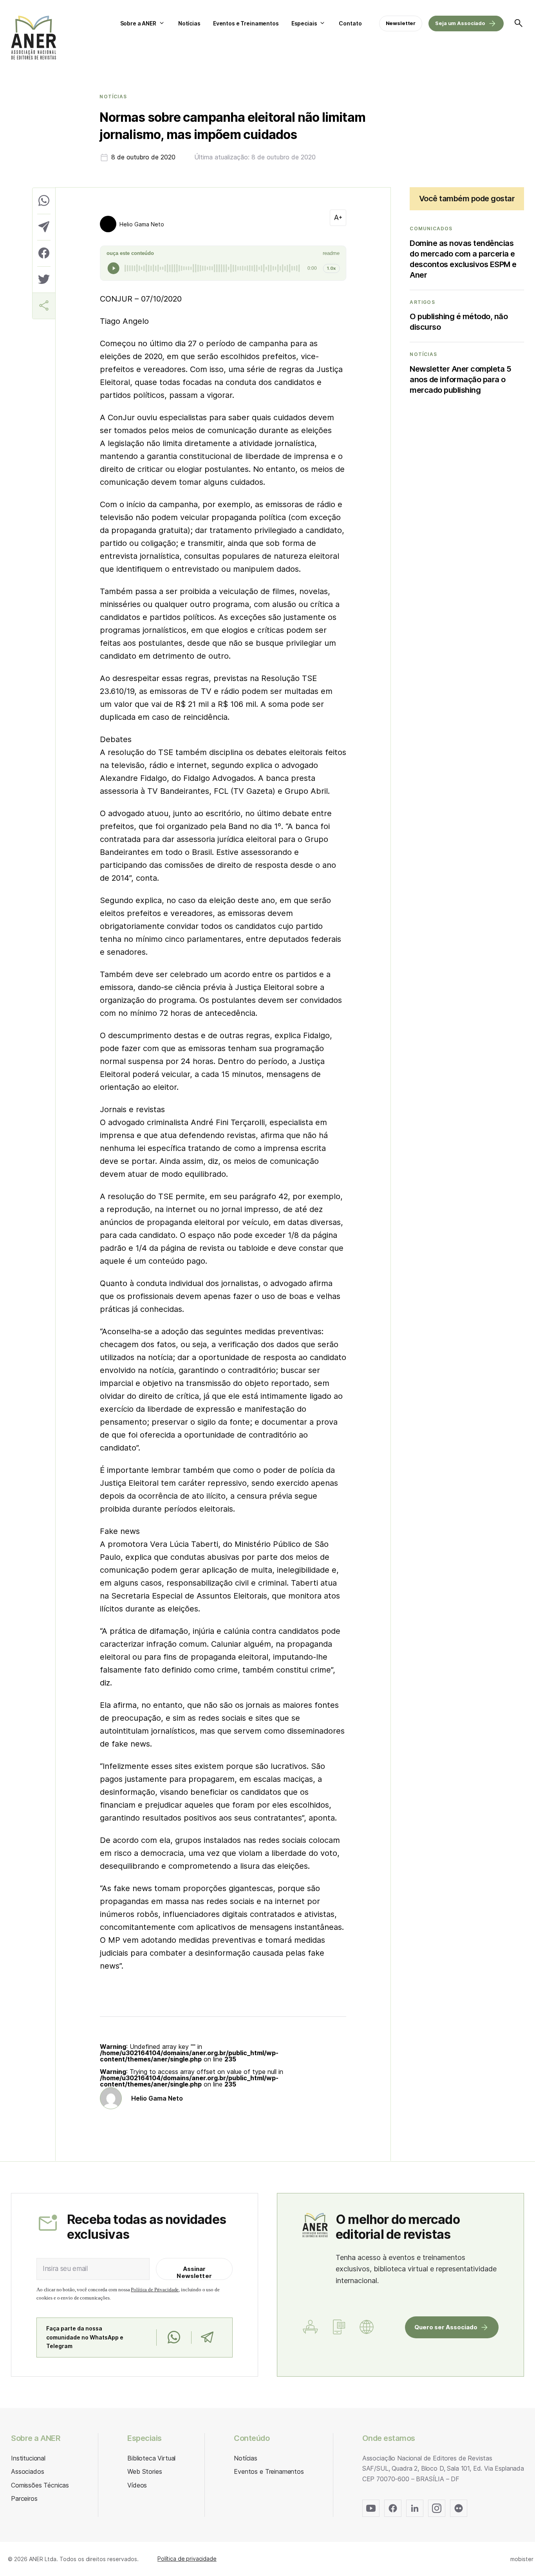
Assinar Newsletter (194, 2272)
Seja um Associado (460, 23)
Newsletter (401, 23)
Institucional (28, 2458)
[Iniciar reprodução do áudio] (114, 268)
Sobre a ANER (138, 23)
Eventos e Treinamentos (246, 23)
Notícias (189, 23)
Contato (350, 23)
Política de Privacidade (155, 2290)
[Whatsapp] (174, 2338)
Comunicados (431, 229)
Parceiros (24, 2498)
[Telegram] (207, 2338)
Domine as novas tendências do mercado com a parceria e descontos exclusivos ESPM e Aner (463, 259)
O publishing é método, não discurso (459, 322)
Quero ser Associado (446, 2327)
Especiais (304, 23)
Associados (27, 2471)
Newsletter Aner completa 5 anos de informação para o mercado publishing (460, 379)
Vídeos (137, 2485)
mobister (522, 2559)
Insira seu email (65, 2269)
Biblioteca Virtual (151, 2458)
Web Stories (145, 2471)
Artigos (422, 302)
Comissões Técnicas (40, 2485)
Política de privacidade (187, 2559)
